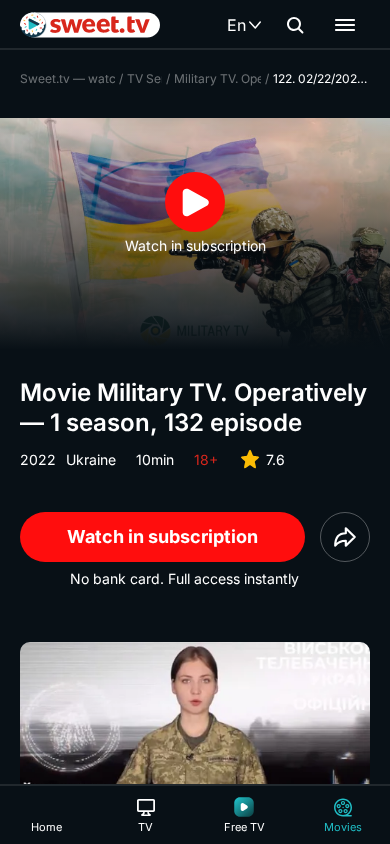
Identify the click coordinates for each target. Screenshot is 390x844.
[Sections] (345, 25)
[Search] (295, 25)
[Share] (345, 537)
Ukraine (91, 459)
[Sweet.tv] (90, 25)
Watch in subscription (162, 536)
